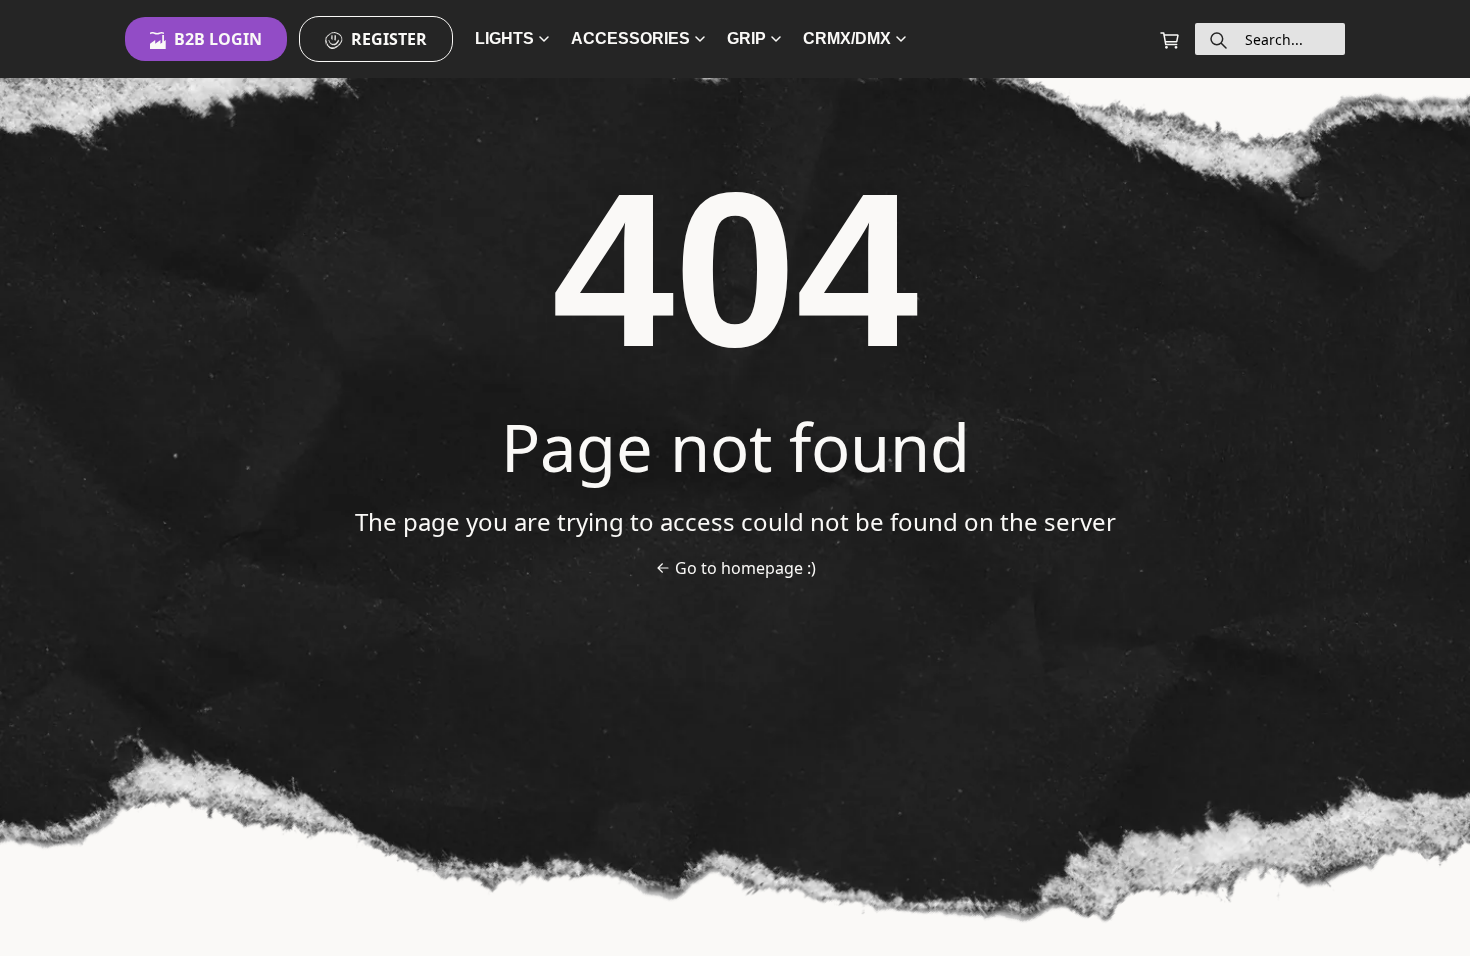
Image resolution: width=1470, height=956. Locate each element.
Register (389, 39)
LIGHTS (504, 38)
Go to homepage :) (745, 568)
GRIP (746, 38)
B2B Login (218, 39)
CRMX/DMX (847, 38)
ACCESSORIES (630, 38)
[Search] (1218, 39)
